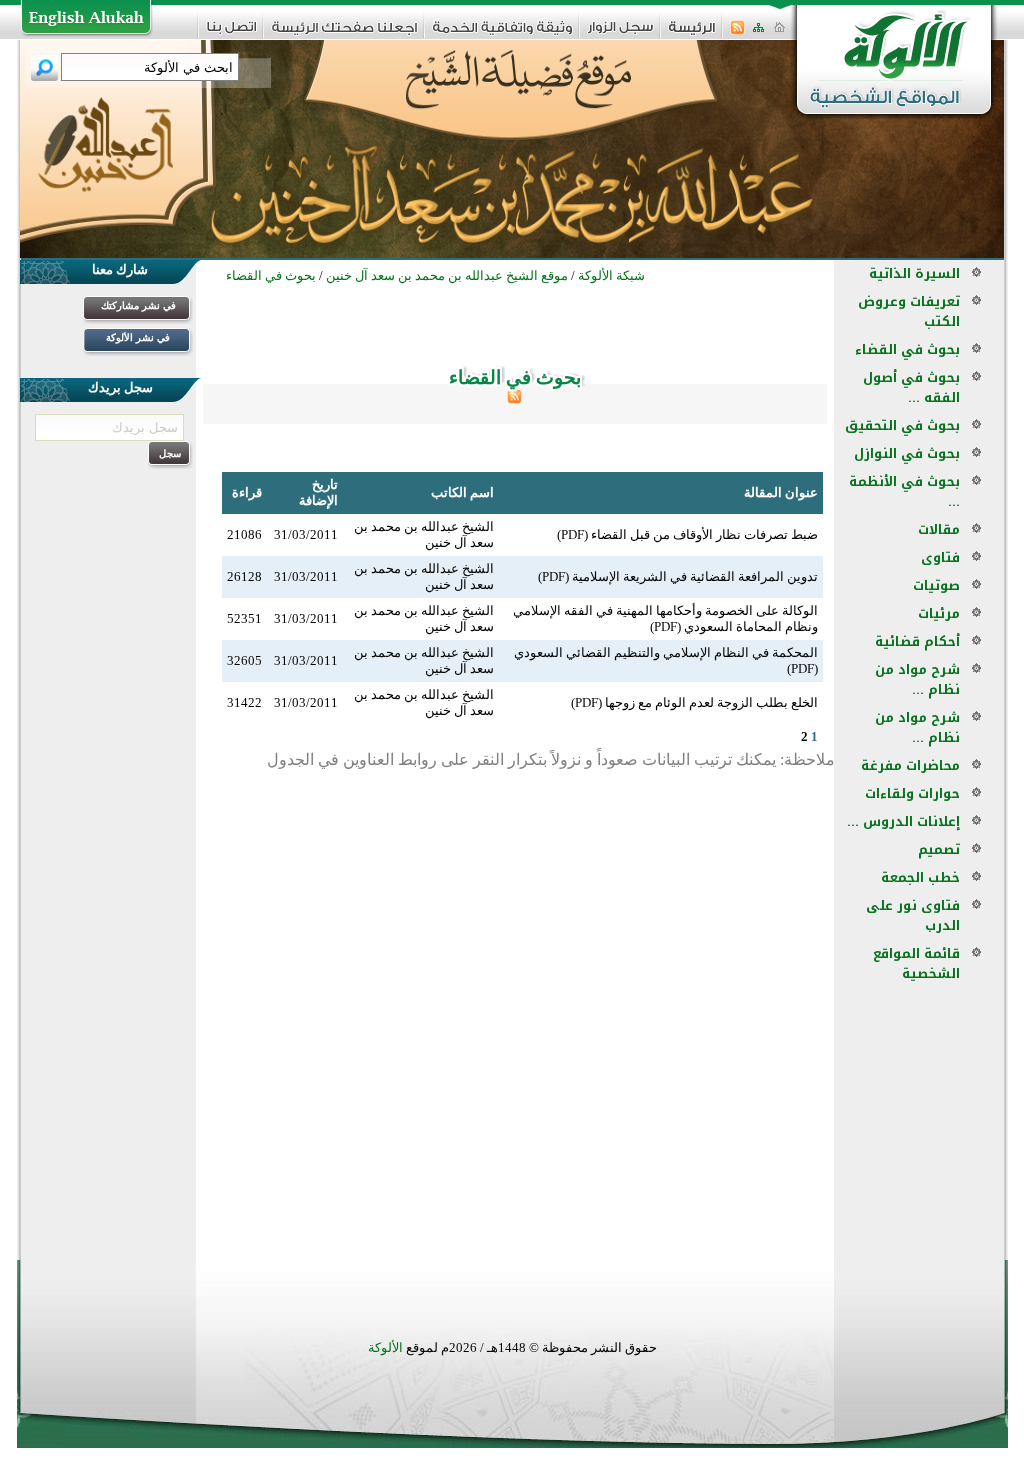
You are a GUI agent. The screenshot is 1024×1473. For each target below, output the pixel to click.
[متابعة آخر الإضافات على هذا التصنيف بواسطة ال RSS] (514, 399)
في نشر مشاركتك (138, 305)
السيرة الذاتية (914, 273)
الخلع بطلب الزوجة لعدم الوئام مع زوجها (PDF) (694, 702)
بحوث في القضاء (907, 349)
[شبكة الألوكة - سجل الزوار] (620, 33)
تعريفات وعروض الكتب (909, 311)
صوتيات (936, 585)
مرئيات (939, 613)
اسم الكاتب (462, 492)
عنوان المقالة (781, 492)
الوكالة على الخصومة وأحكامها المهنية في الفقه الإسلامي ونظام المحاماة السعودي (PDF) (665, 618)
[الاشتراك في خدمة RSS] (737, 33)
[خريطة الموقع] (758, 33)
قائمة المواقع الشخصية (916, 963)
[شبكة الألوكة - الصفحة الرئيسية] (692, 34)
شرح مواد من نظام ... (917, 679)
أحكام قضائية (917, 641)
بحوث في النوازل (907, 453)
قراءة (247, 492)
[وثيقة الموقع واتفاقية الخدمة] (502, 34)
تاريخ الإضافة (318, 492)
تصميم (939, 849)
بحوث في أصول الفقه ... (911, 387)
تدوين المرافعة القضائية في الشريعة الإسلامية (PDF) (678, 576)
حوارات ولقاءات (912, 793)
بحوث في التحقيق (902, 425)
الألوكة (385, 1347)
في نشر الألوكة (138, 337)
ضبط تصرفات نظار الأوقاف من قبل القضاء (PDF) (687, 534)
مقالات (939, 529)
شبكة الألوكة (611, 275)
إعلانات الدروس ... (903, 821)
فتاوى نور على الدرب (913, 915)
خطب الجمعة (920, 877)
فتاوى (940, 557)
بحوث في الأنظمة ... (904, 491)
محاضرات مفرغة (910, 765)
